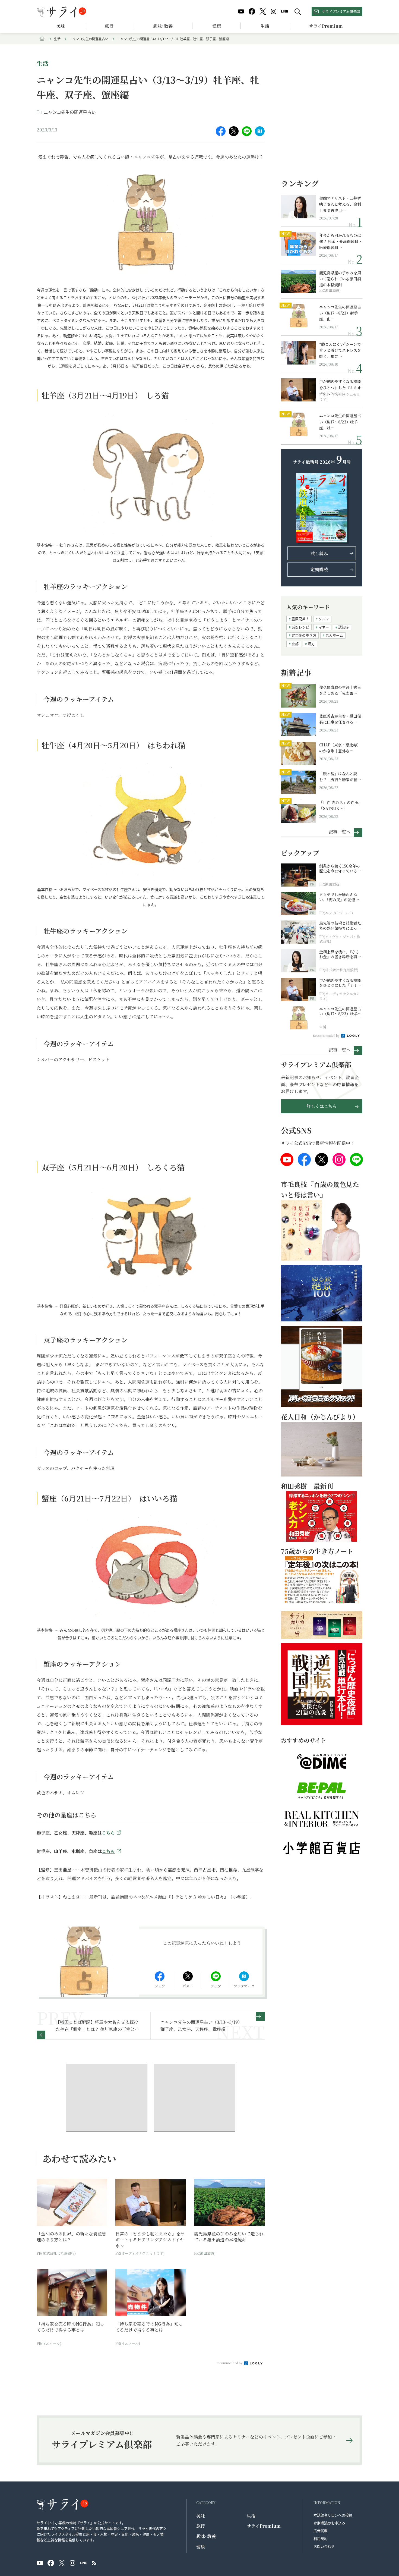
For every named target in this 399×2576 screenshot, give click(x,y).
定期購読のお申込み (329, 2523)
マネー (324, 627)
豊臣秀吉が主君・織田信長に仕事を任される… (340, 719)
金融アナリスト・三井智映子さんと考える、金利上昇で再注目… (340, 204)
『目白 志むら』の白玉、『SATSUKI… (341, 805)
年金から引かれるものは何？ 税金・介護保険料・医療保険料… (341, 241)
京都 (295, 644)
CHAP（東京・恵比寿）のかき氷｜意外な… (340, 748)
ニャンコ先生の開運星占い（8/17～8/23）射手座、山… (340, 313)
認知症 (343, 627)
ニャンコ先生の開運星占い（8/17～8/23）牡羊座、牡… (340, 422)
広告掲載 (321, 2531)
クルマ (324, 619)
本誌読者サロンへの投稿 (333, 2515)
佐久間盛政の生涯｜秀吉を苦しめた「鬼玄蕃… (340, 690)
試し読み (319, 553)
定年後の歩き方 (304, 635)
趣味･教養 (163, 26)
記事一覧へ (340, 832)
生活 (265, 26)
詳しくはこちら (322, 1106)
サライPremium (264, 2526)
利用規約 (321, 2538)
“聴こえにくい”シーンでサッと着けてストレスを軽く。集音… (340, 350)
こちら (108, 1833)
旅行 (109, 26)
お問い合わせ (324, 2546)
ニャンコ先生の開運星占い (89, 39)
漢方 (311, 644)
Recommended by (229, 2363)
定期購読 (319, 569)
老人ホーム (334, 635)
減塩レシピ (300, 627)
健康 (217, 26)
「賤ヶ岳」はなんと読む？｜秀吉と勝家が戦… (340, 777)
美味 (61, 26)
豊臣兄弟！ (300, 619)
